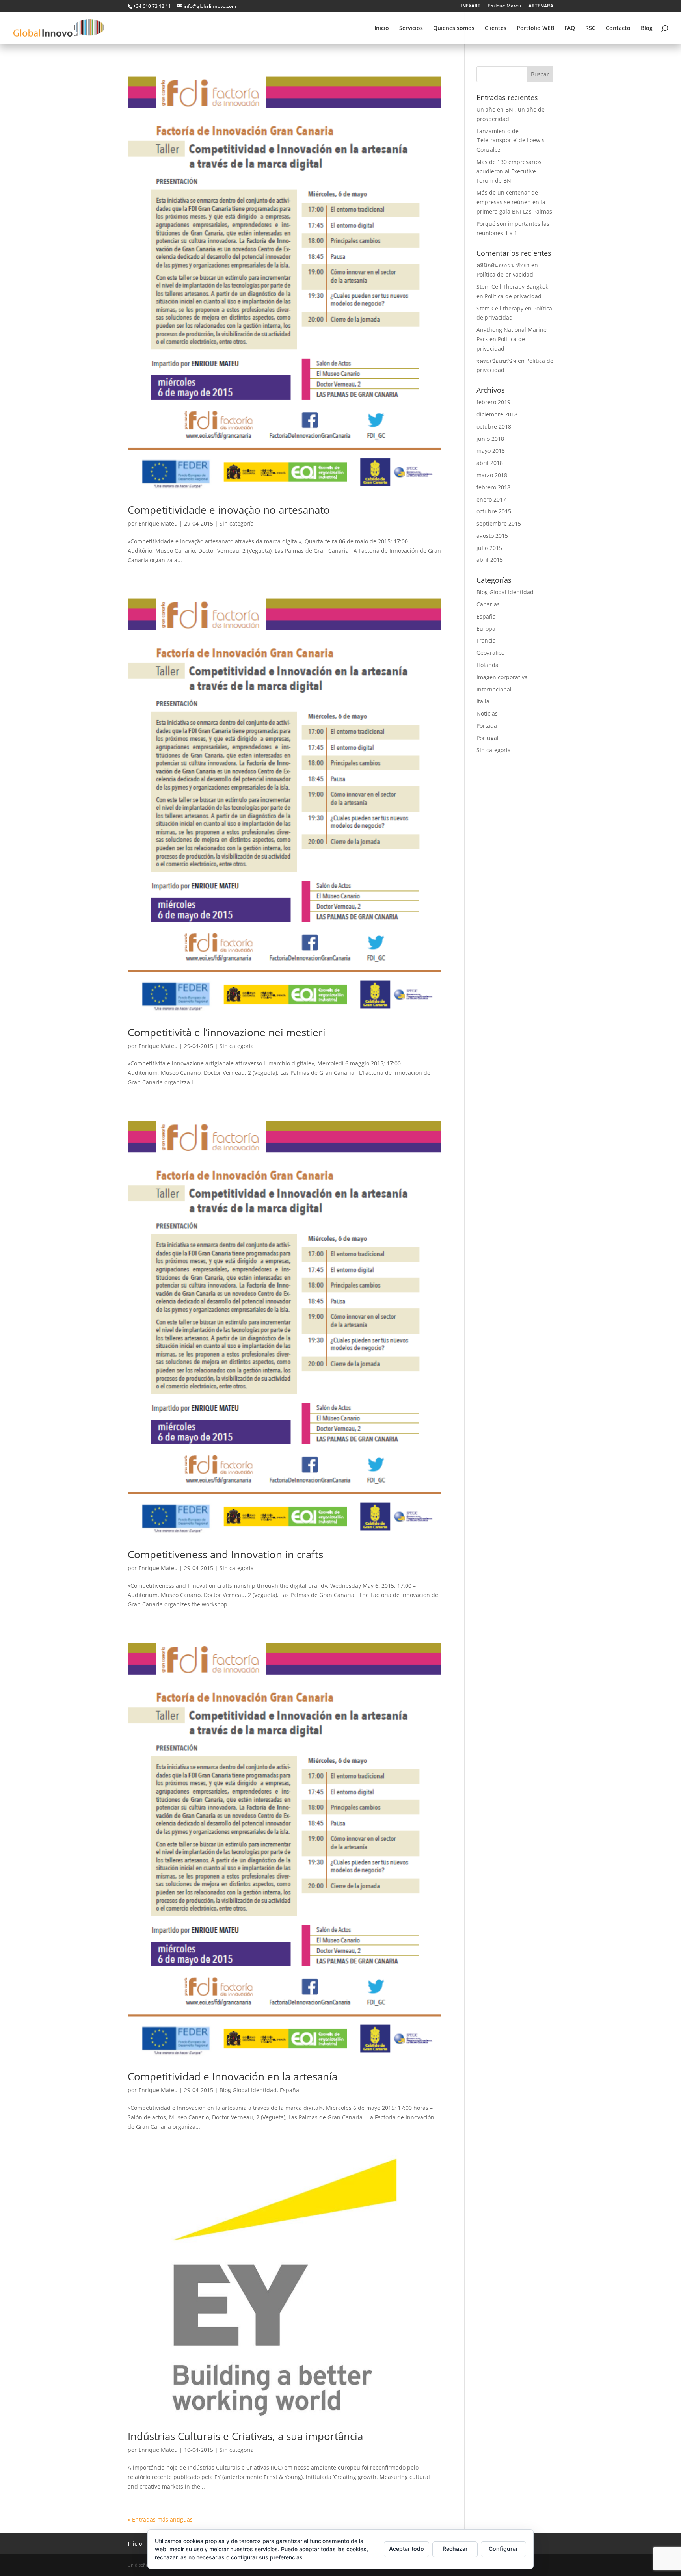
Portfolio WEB (535, 28)
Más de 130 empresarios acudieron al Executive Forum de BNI (509, 171)
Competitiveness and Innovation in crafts (225, 1554)
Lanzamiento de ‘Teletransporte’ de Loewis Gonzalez (511, 140)
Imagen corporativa (502, 677)
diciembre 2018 (497, 414)
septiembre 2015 (499, 523)
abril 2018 (490, 463)
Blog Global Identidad (248, 2090)
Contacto (618, 28)
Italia (483, 701)
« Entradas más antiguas (160, 2519)
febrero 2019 (493, 402)
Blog (647, 28)
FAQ (570, 28)
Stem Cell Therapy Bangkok (512, 287)
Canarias (488, 604)
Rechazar (455, 2549)
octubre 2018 (494, 427)
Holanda (487, 665)
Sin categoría (237, 523)
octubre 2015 (494, 511)
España (289, 2090)
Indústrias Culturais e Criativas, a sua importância (245, 2436)
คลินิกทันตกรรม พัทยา (503, 265)
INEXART (471, 6)
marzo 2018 (492, 475)
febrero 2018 (493, 487)
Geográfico (490, 653)
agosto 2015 (492, 536)
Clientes (496, 28)
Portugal (487, 738)
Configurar (503, 2549)
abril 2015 (490, 560)
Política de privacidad (505, 274)
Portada (487, 726)
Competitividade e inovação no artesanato (229, 510)
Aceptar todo (407, 2549)
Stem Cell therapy (500, 308)
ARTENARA (541, 6)
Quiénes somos (454, 28)
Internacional (494, 689)
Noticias (487, 713)
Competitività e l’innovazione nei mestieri (227, 1032)
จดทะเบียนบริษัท (496, 361)
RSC (590, 28)
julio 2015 (489, 548)
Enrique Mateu (504, 6)
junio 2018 (490, 439)
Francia (486, 640)
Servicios (411, 28)
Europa (486, 629)
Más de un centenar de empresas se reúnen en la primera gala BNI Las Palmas (514, 202)
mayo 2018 (491, 451)
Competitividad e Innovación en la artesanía (233, 2076)
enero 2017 (491, 499)
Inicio (382, 28)
